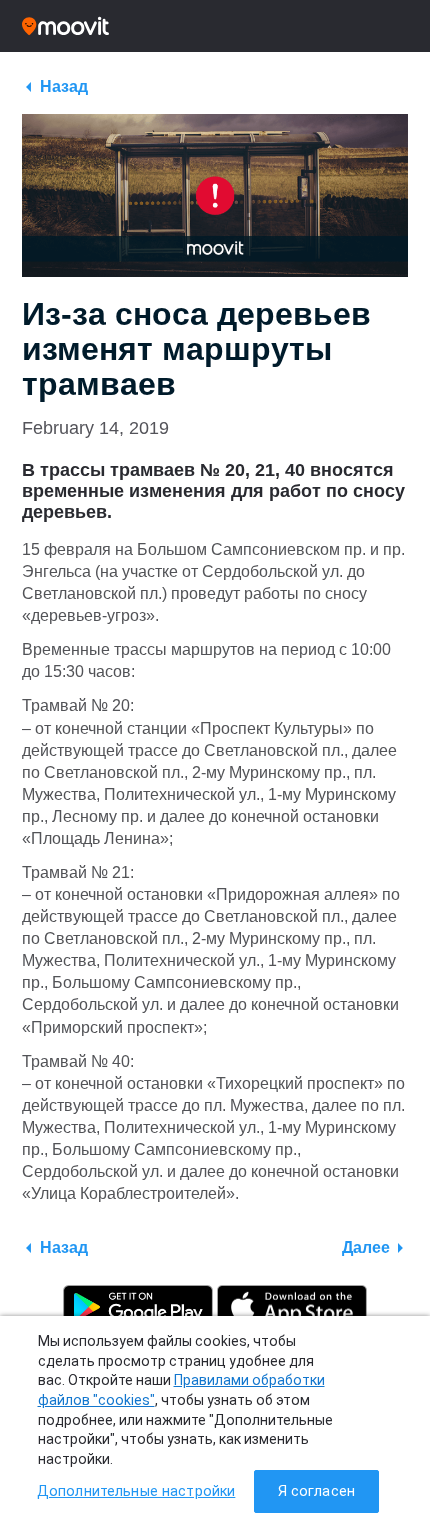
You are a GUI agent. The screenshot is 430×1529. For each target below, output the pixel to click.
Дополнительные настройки (136, 1491)
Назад (64, 86)
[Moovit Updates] (215, 26)
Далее (366, 1247)
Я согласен (316, 1491)
